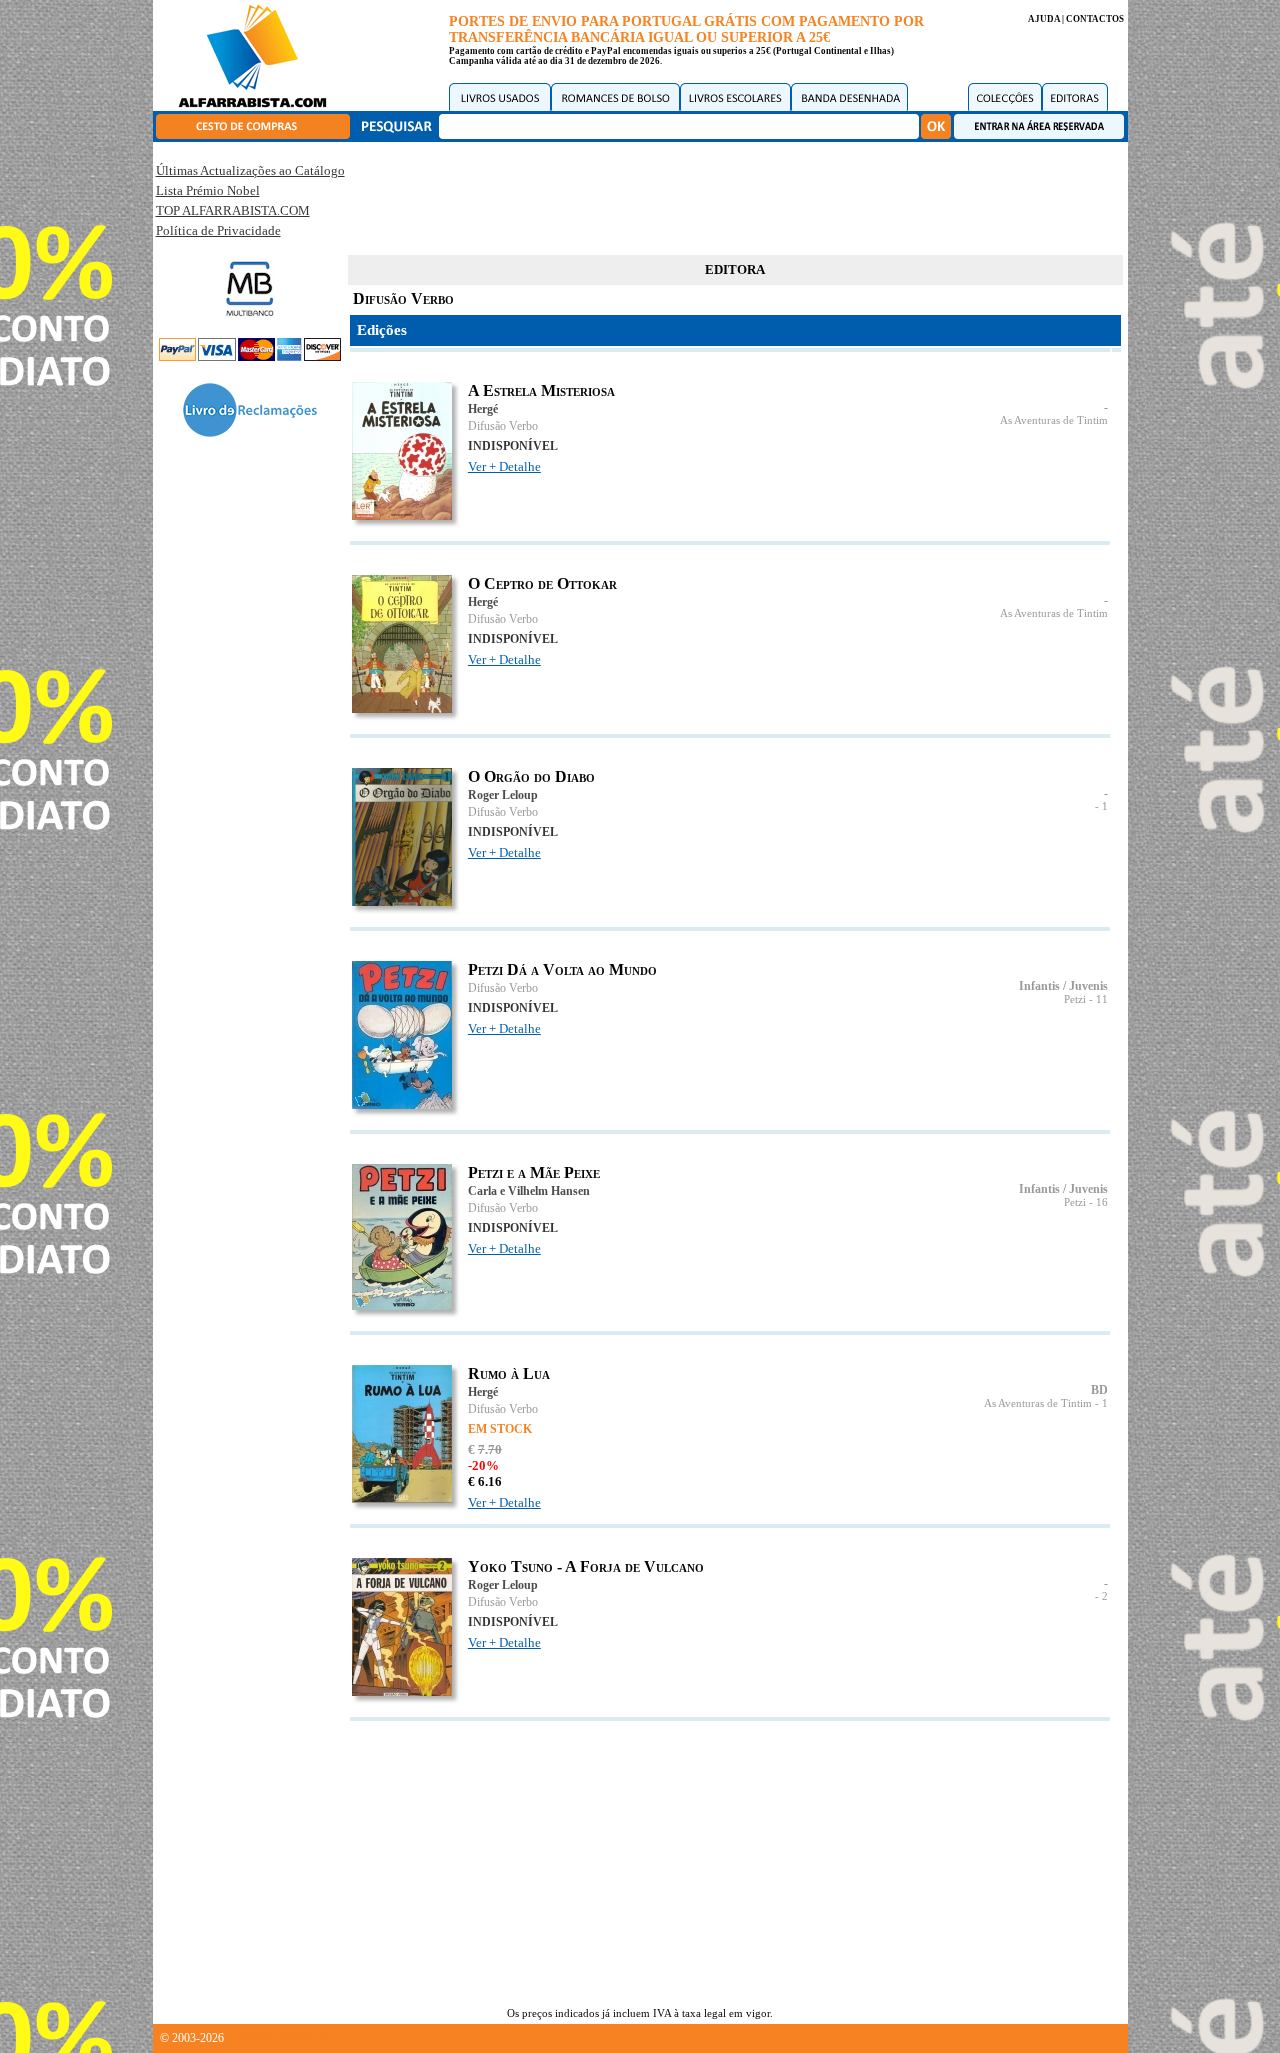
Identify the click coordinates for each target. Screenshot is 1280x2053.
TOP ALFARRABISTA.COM (233, 210)
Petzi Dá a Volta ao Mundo (562, 969)
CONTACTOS (1095, 19)
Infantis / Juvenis (1063, 986)
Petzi (1075, 999)
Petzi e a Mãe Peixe (534, 1172)
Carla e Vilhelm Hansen (529, 1191)
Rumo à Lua (509, 1373)
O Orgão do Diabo (531, 776)
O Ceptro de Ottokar (542, 583)
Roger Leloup (503, 795)
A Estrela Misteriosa (541, 390)
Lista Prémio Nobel (208, 190)
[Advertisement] (735, 195)
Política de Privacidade (218, 230)
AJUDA (1044, 19)
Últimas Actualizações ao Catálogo (250, 170)
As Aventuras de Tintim (1054, 420)
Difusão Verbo (503, 426)
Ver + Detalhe (504, 466)
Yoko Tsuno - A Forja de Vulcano (586, 1566)
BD (1099, 1390)
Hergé (483, 409)
